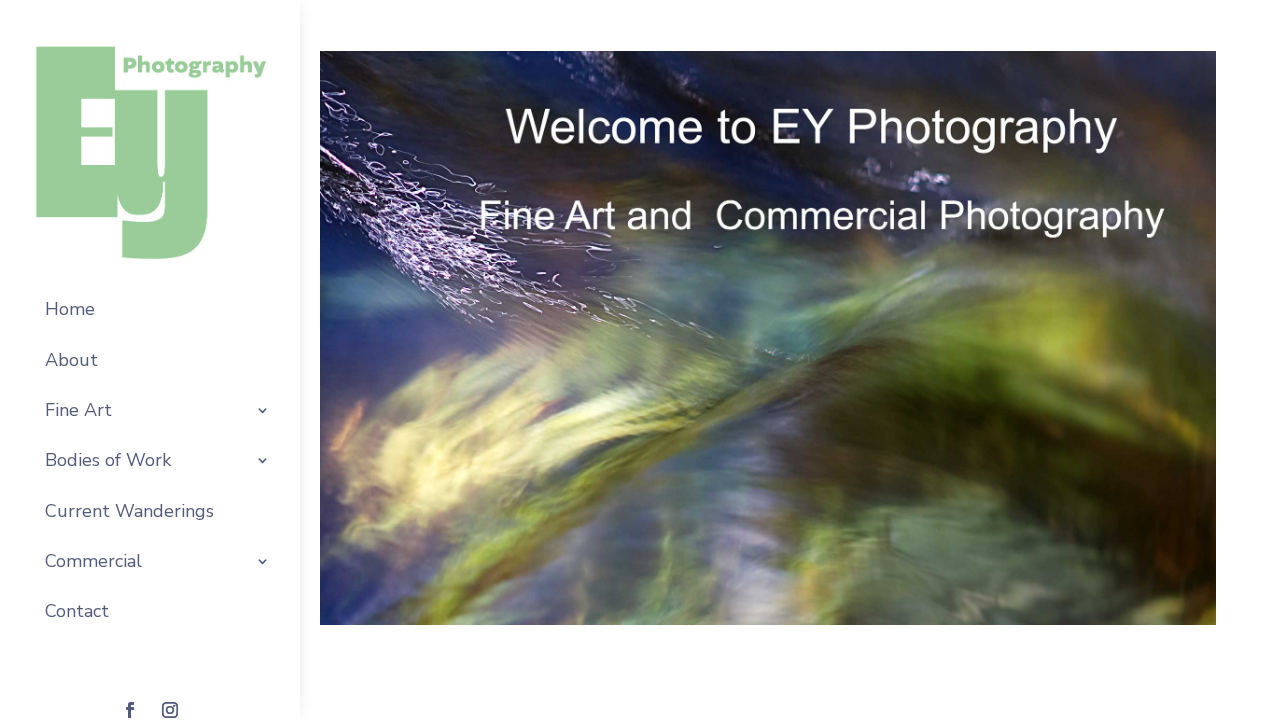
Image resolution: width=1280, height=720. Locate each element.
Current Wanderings (129, 511)
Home (70, 309)
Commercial (93, 561)
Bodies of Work (108, 460)
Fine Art (78, 410)
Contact (77, 611)
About (71, 360)
